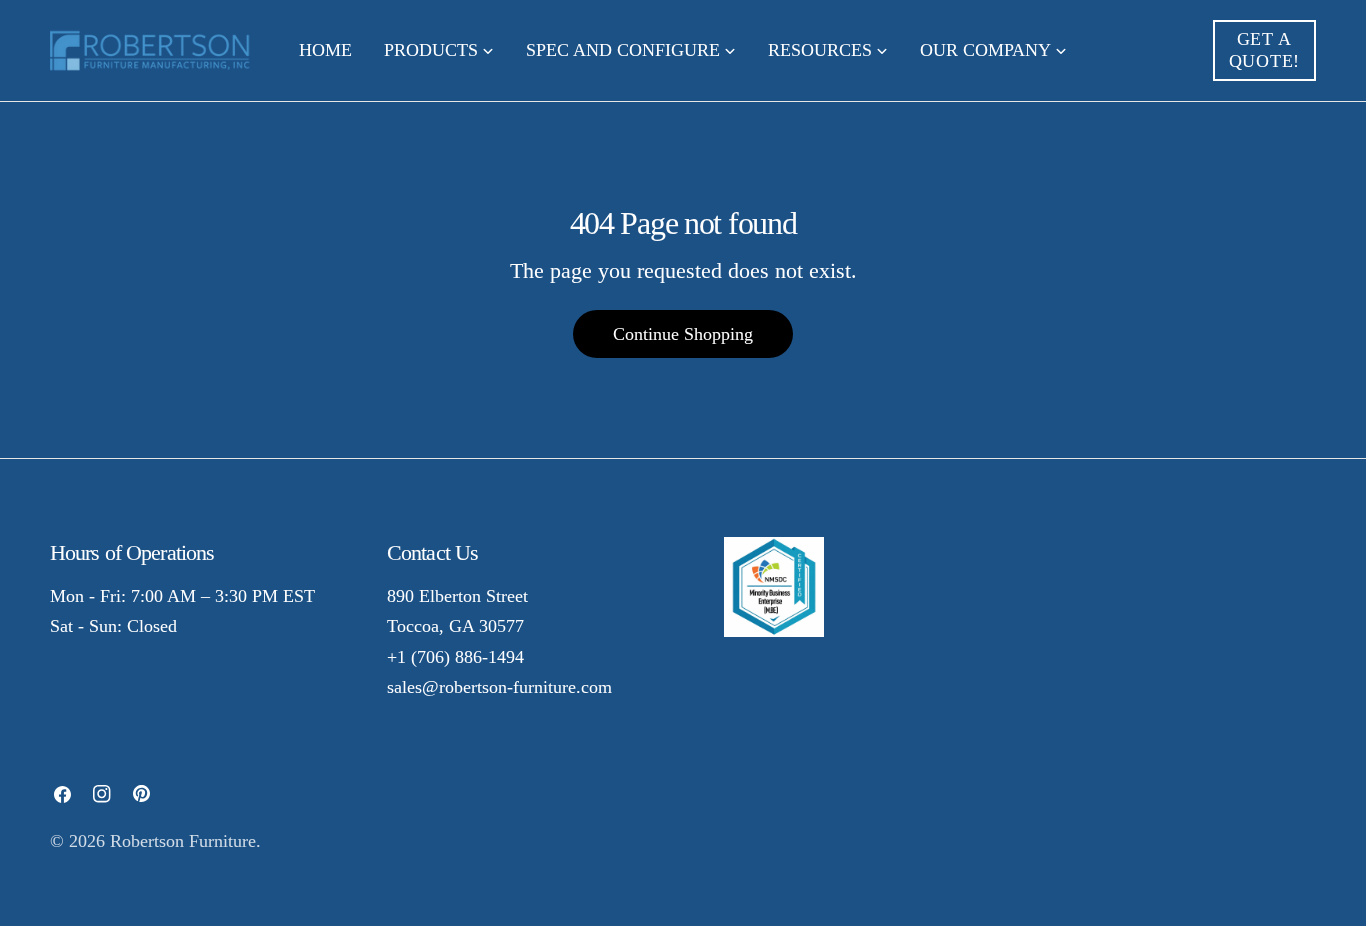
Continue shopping (683, 334)
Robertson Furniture (183, 841)
